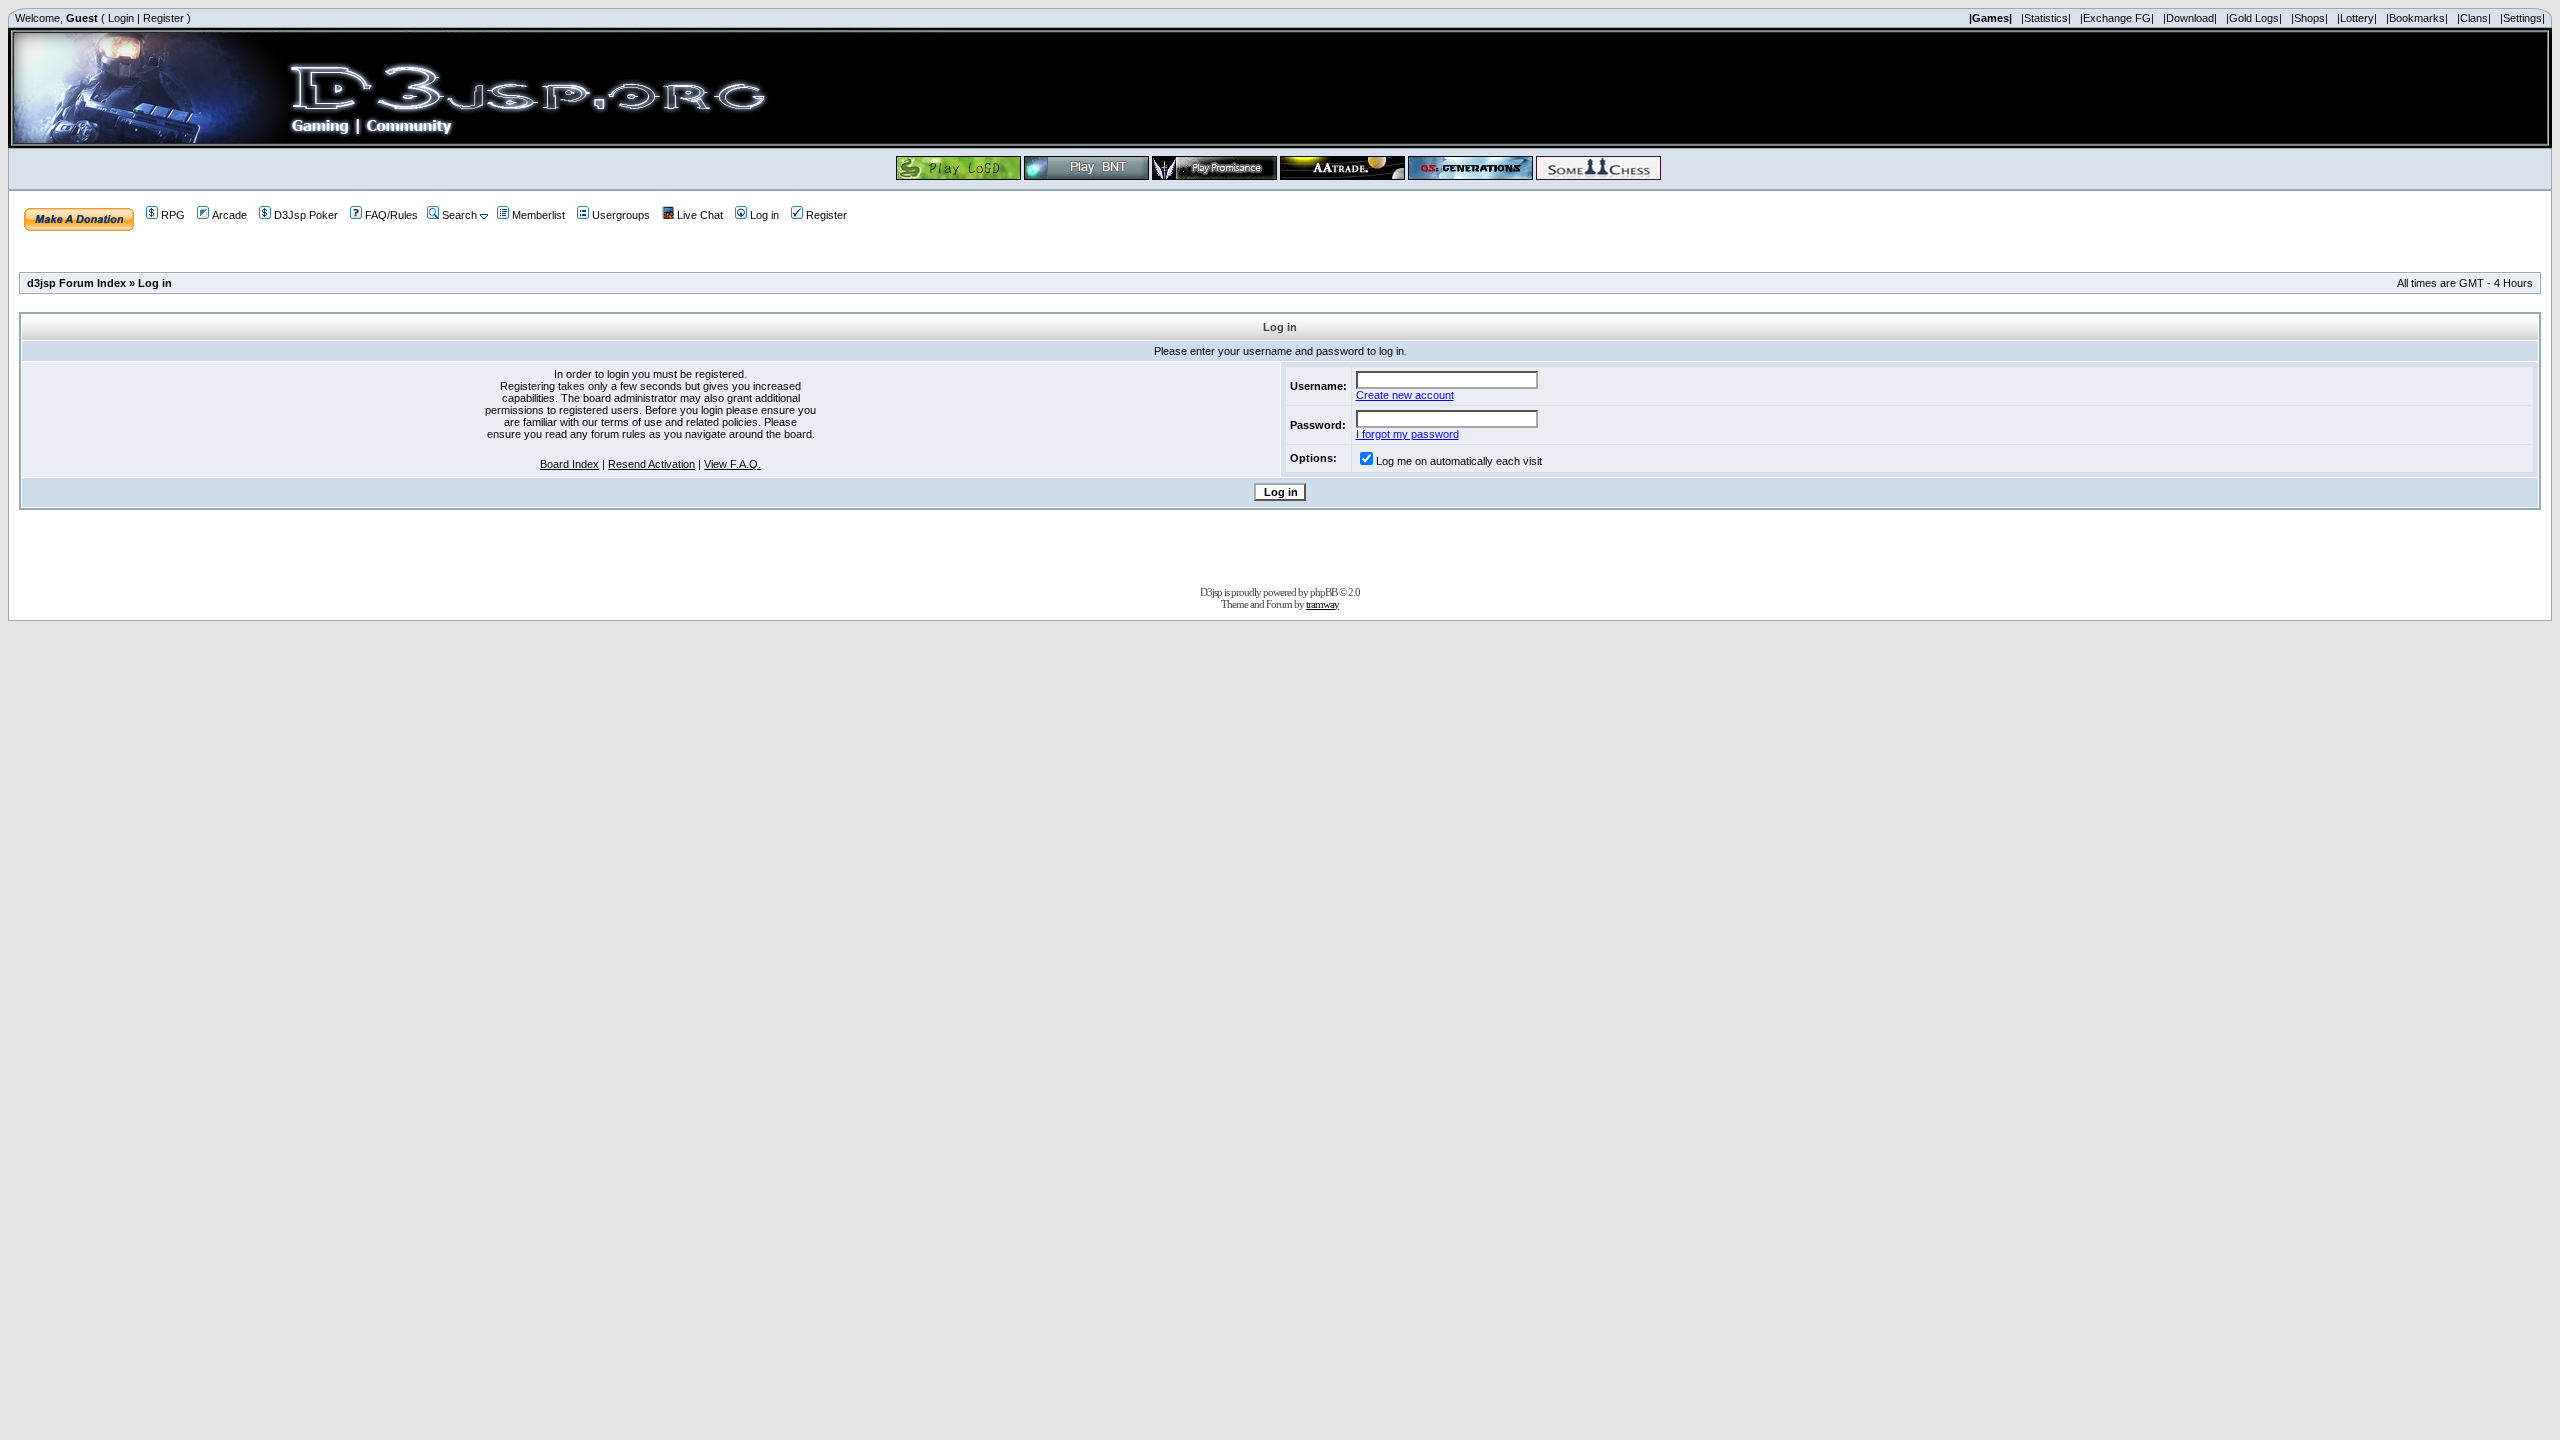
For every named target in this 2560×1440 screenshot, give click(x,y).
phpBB (1323, 592)
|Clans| (2474, 18)
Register (163, 18)
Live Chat (700, 215)
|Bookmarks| (2417, 18)
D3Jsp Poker (306, 215)
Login (121, 18)
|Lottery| (2357, 18)
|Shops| (2309, 18)
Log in (764, 215)
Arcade (229, 215)
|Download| (2190, 18)
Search (459, 215)
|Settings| (2522, 18)
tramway (1322, 604)
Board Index (569, 464)
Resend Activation (651, 464)
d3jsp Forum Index (76, 283)
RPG (173, 215)
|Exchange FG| (2117, 18)
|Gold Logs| (2254, 18)
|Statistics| (2046, 18)
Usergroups (621, 215)
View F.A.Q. (732, 464)
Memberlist (538, 215)
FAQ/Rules (391, 215)
